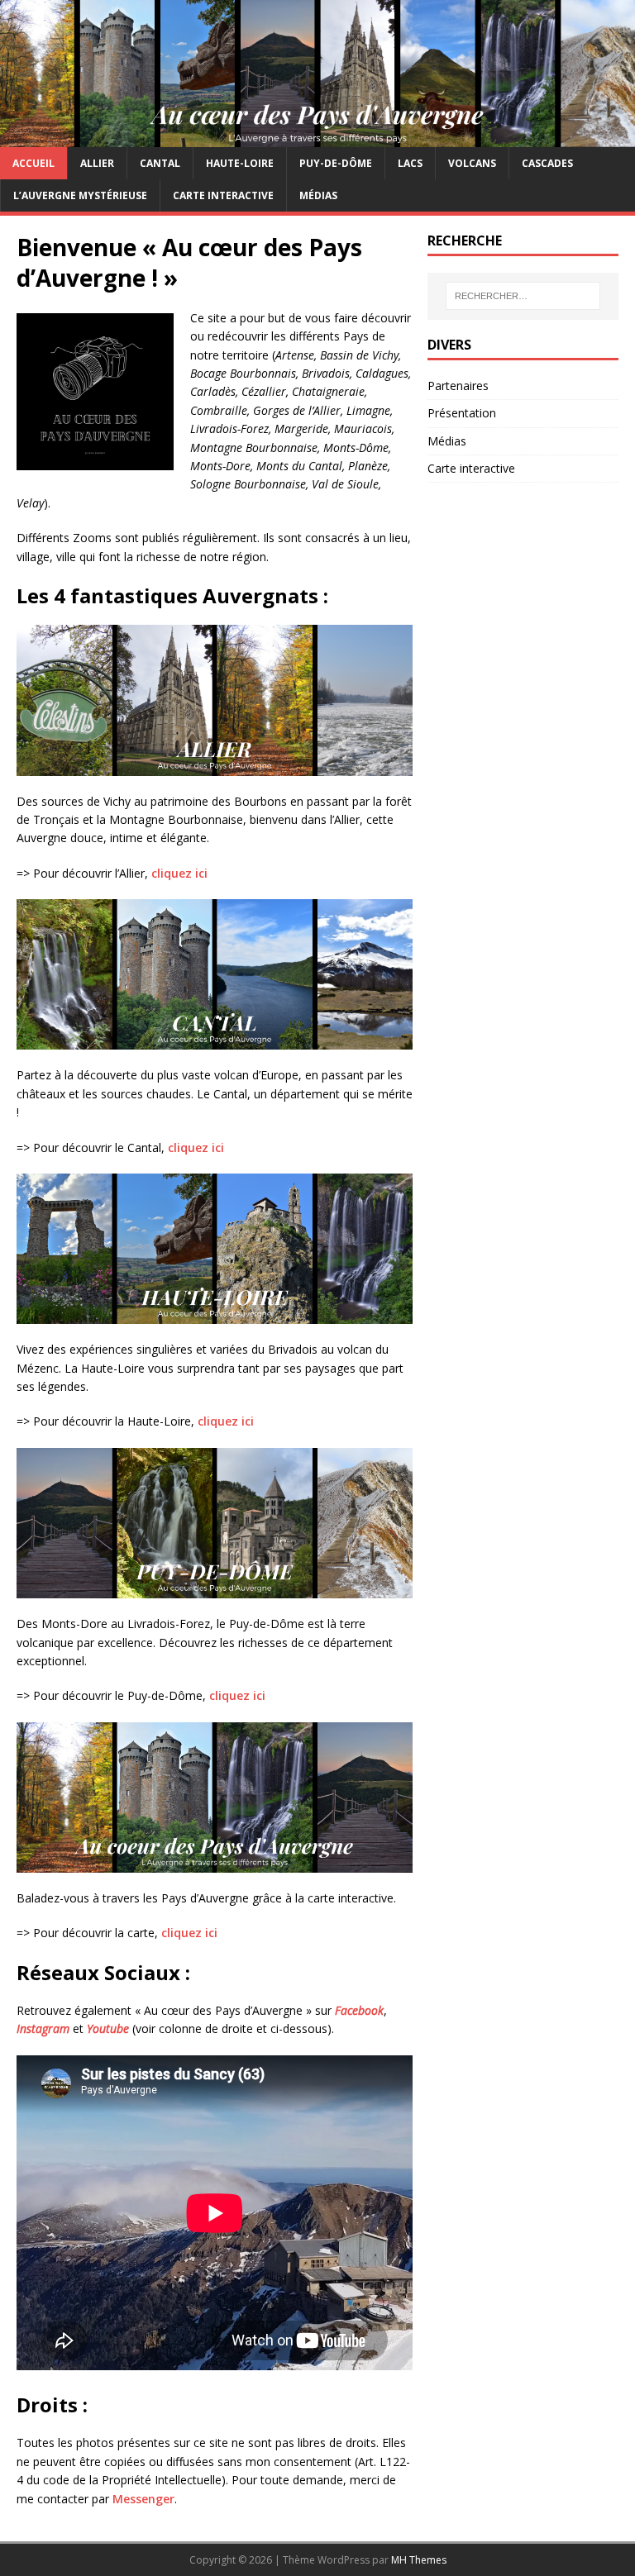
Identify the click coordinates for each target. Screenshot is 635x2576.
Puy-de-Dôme (336, 163)
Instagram (45, 2028)
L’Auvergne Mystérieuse (80, 195)
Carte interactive (223, 195)
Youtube (108, 2028)
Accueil (33, 163)
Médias (318, 195)
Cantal (160, 163)
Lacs (410, 163)
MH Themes (419, 2560)
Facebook (359, 2010)
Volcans (472, 163)
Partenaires (458, 386)
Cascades (547, 163)
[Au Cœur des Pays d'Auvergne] (317, 137)
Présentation (462, 413)
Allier (97, 163)
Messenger (143, 2499)
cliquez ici (179, 873)
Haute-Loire (240, 163)
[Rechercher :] (523, 296)
